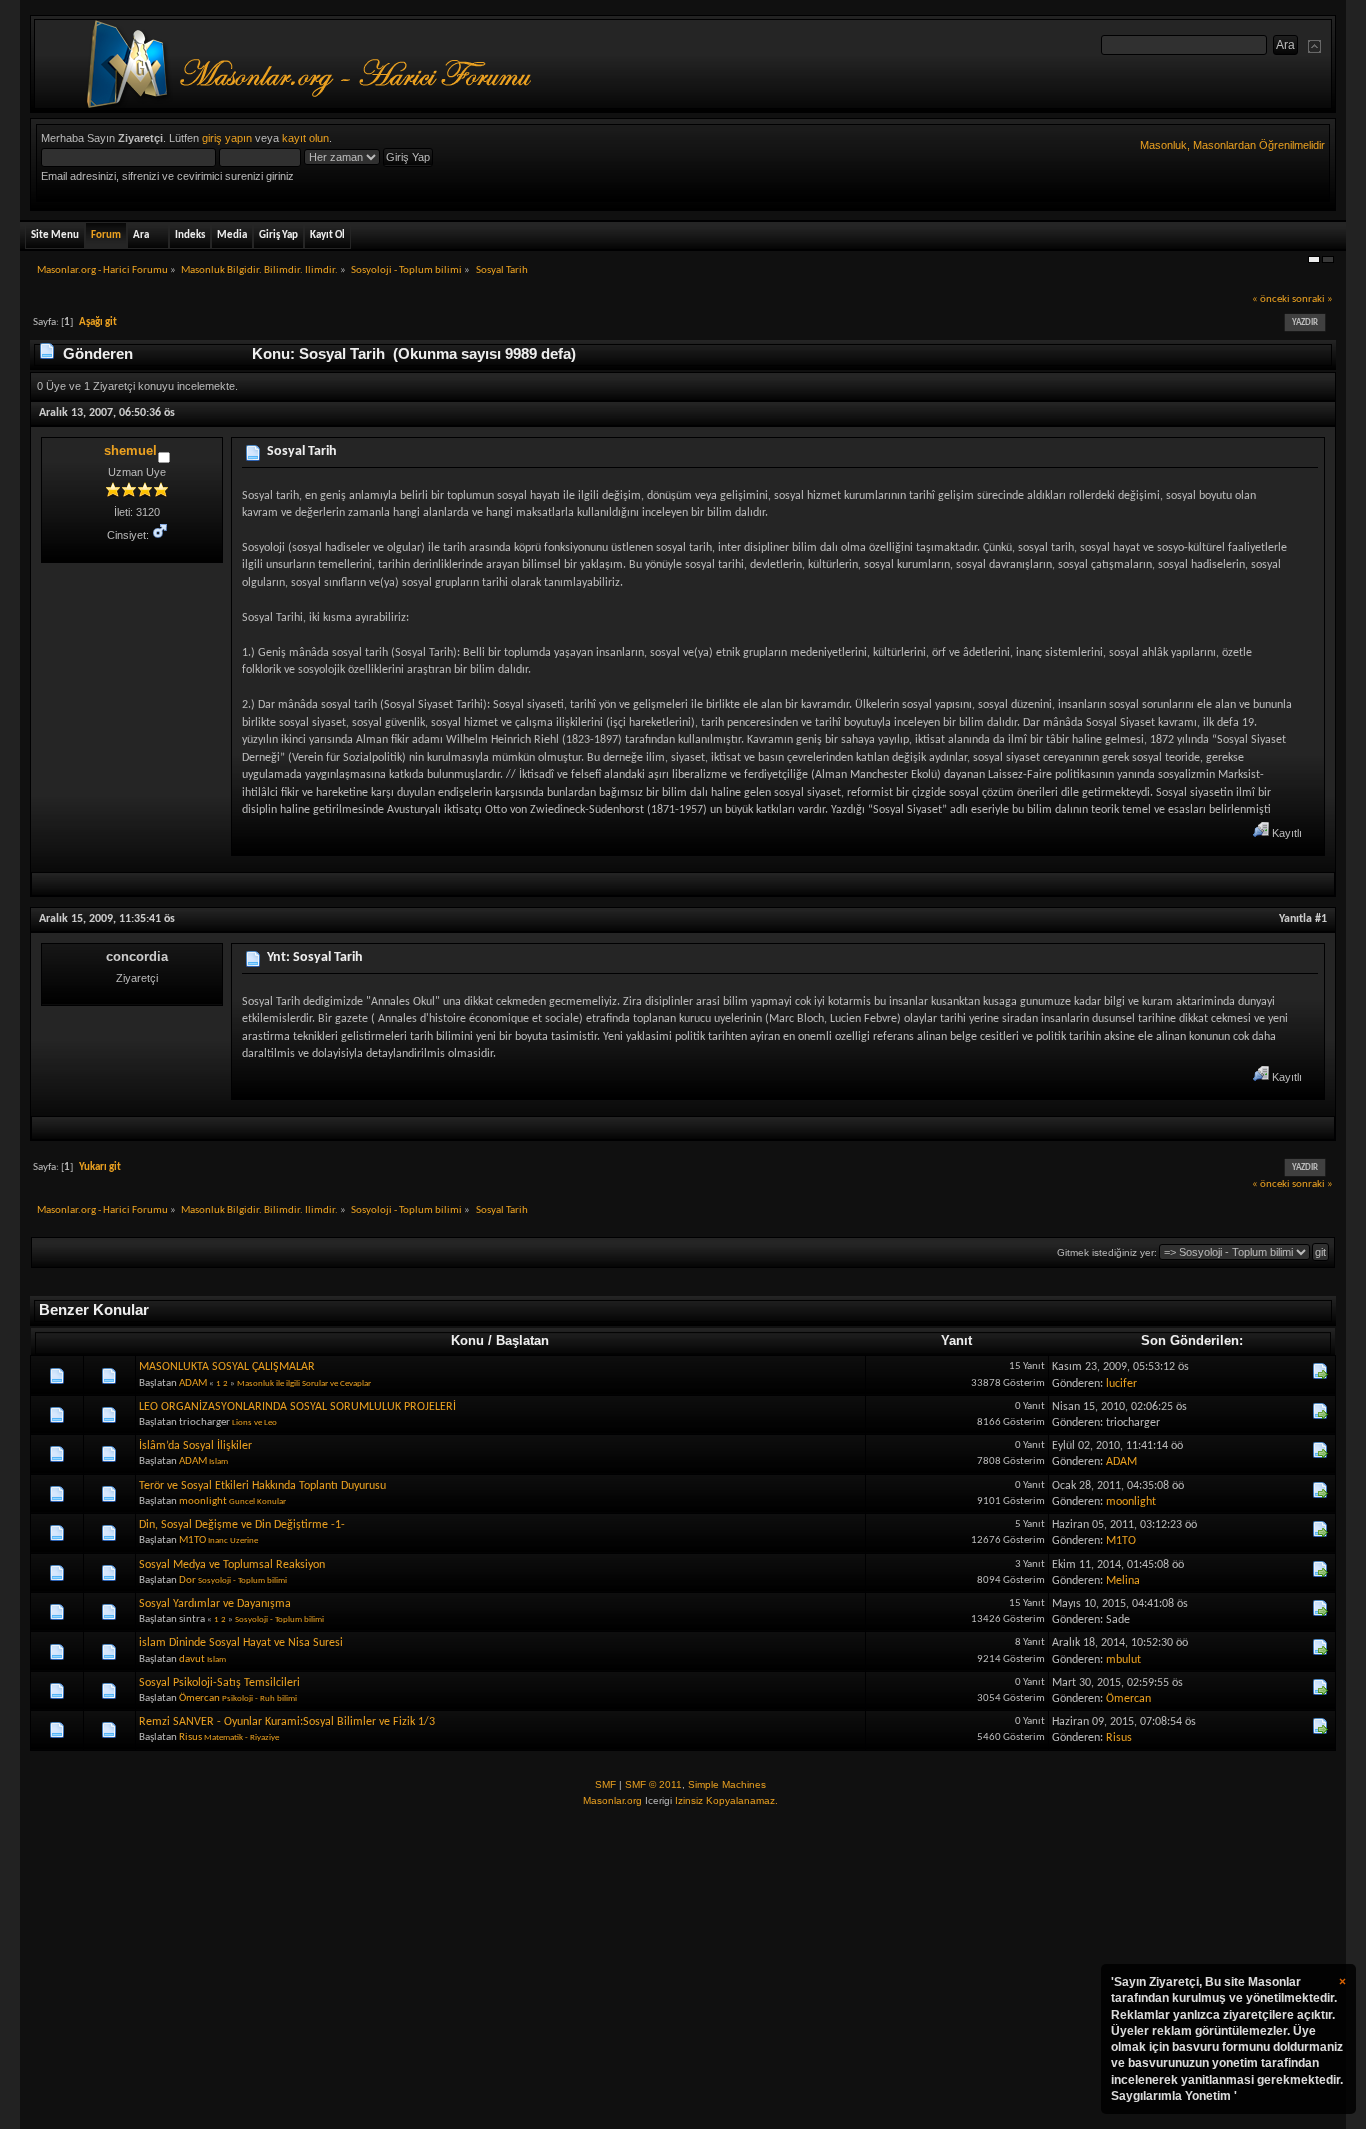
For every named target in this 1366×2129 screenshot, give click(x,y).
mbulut (1123, 1660)
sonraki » (1312, 299)
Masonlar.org (612, 1800)
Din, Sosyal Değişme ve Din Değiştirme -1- (242, 1525)
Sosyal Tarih (302, 451)
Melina (1123, 1581)
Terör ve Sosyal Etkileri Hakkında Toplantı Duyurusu (262, 1486)
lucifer (1121, 1384)
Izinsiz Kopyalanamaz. (726, 1800)
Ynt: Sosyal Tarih (315, 957)
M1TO (192, 1540)
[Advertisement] (683, 1969)
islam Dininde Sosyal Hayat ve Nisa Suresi (241, 1643)
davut (192, 1659)
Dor (187, 1580)
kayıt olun (305, 138)
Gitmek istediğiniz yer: (1107, 1252)
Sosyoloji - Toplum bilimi (242, 1580)
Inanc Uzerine (233, 1540)
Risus (190, 1737)
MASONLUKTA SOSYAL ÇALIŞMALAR (227, 1367)
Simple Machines (727, 1784)
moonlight (203, 1501)
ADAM (193, 1383)
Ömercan (199, 1698)
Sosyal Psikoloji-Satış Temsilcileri (219, 1683)
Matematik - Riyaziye (241, 1737)
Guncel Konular (257, 1501)
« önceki (1271, 299)
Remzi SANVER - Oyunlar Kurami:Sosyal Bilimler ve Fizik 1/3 (287, 1722)
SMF (605, 1784)
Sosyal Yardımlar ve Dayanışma (215, 1604)
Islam (218, 1461)
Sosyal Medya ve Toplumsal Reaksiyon (232, 1565)
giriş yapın (227, 138)
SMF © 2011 (653, 1784)
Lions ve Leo (254, 1422)
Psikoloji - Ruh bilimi (259, 1698)
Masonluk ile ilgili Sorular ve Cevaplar (304, 1383)
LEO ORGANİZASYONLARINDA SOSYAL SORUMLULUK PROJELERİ (297, 1407)
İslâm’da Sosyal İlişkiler (195, 1446)
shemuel (130, 450)
